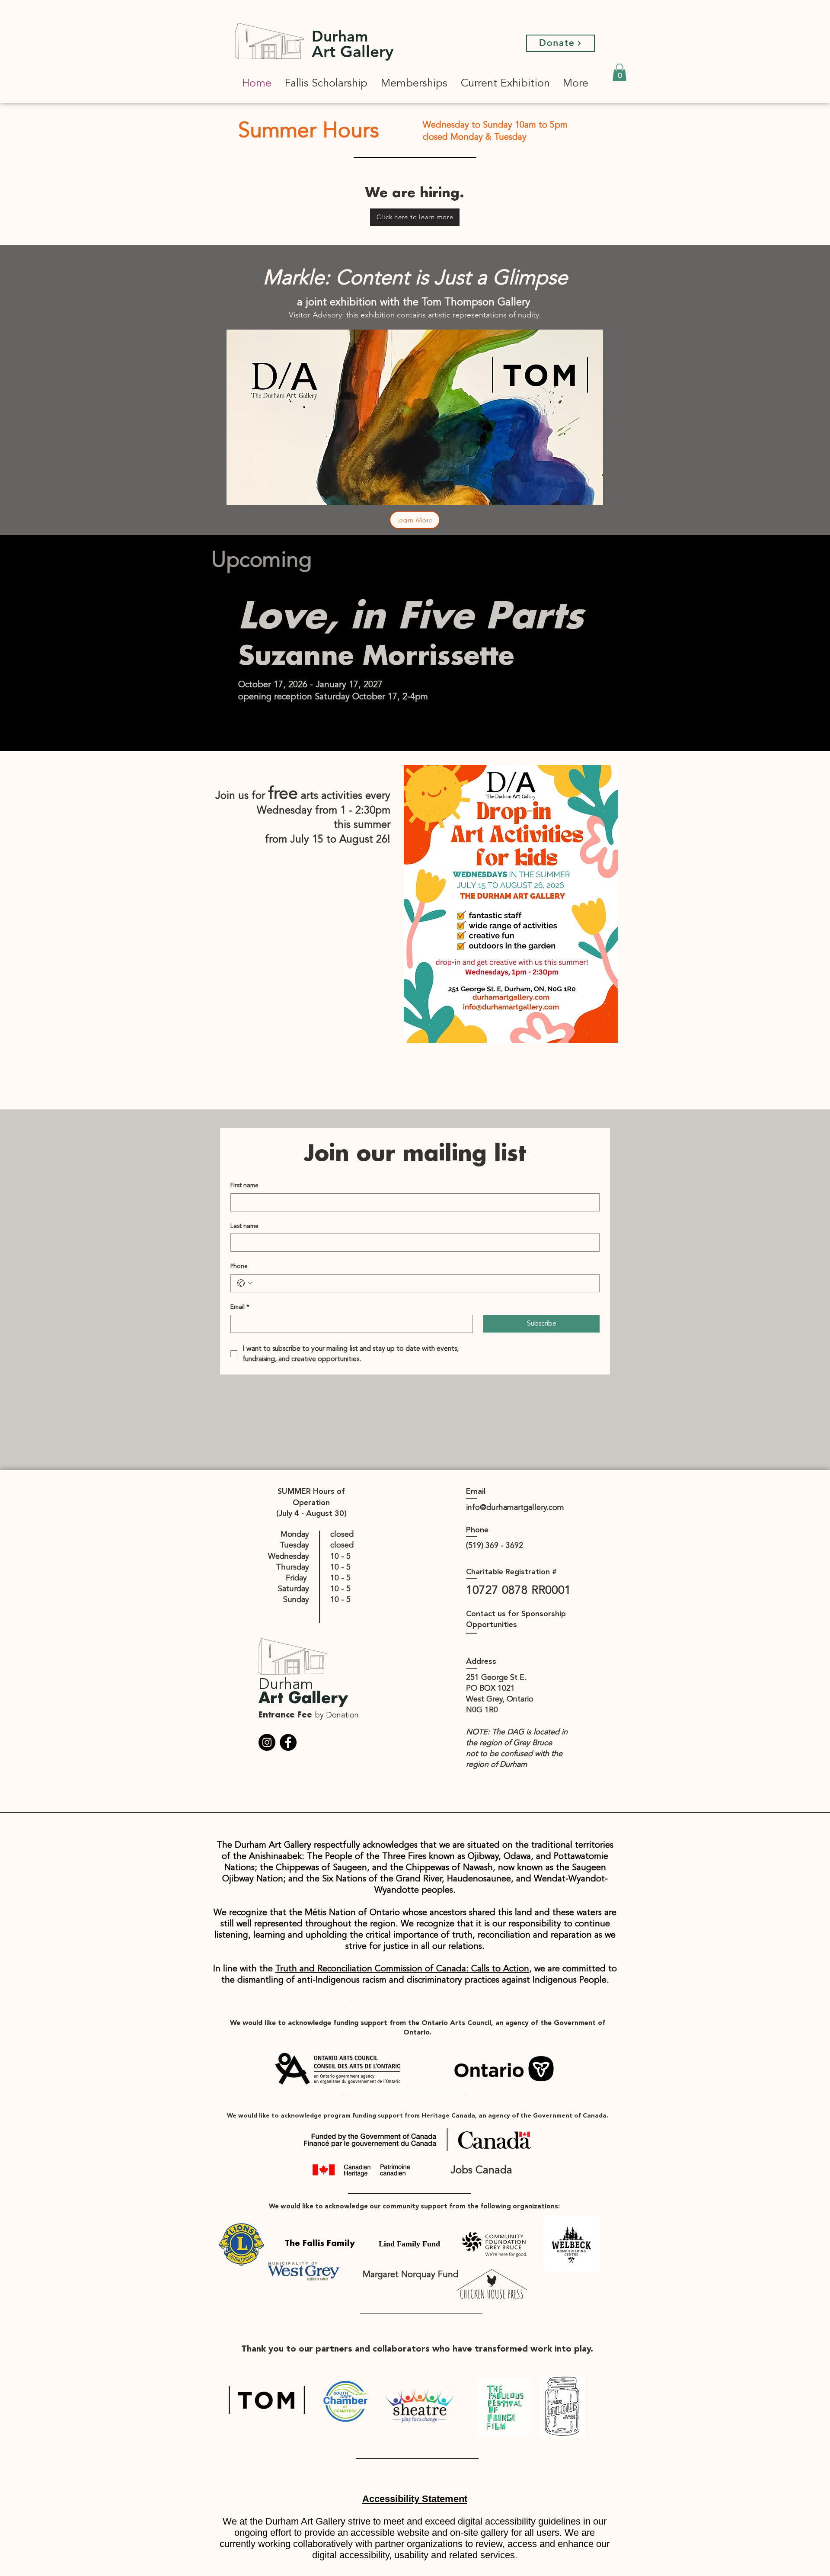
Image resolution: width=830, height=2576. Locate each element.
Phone (239, 1266)
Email (240, 1307)
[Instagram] (267, 1742)
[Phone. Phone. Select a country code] (245, 1283)
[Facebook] (288, 1742)
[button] (619, 72)
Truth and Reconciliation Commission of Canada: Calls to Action (402, 1969)
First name (244, 1185)
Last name (244, 1226)
